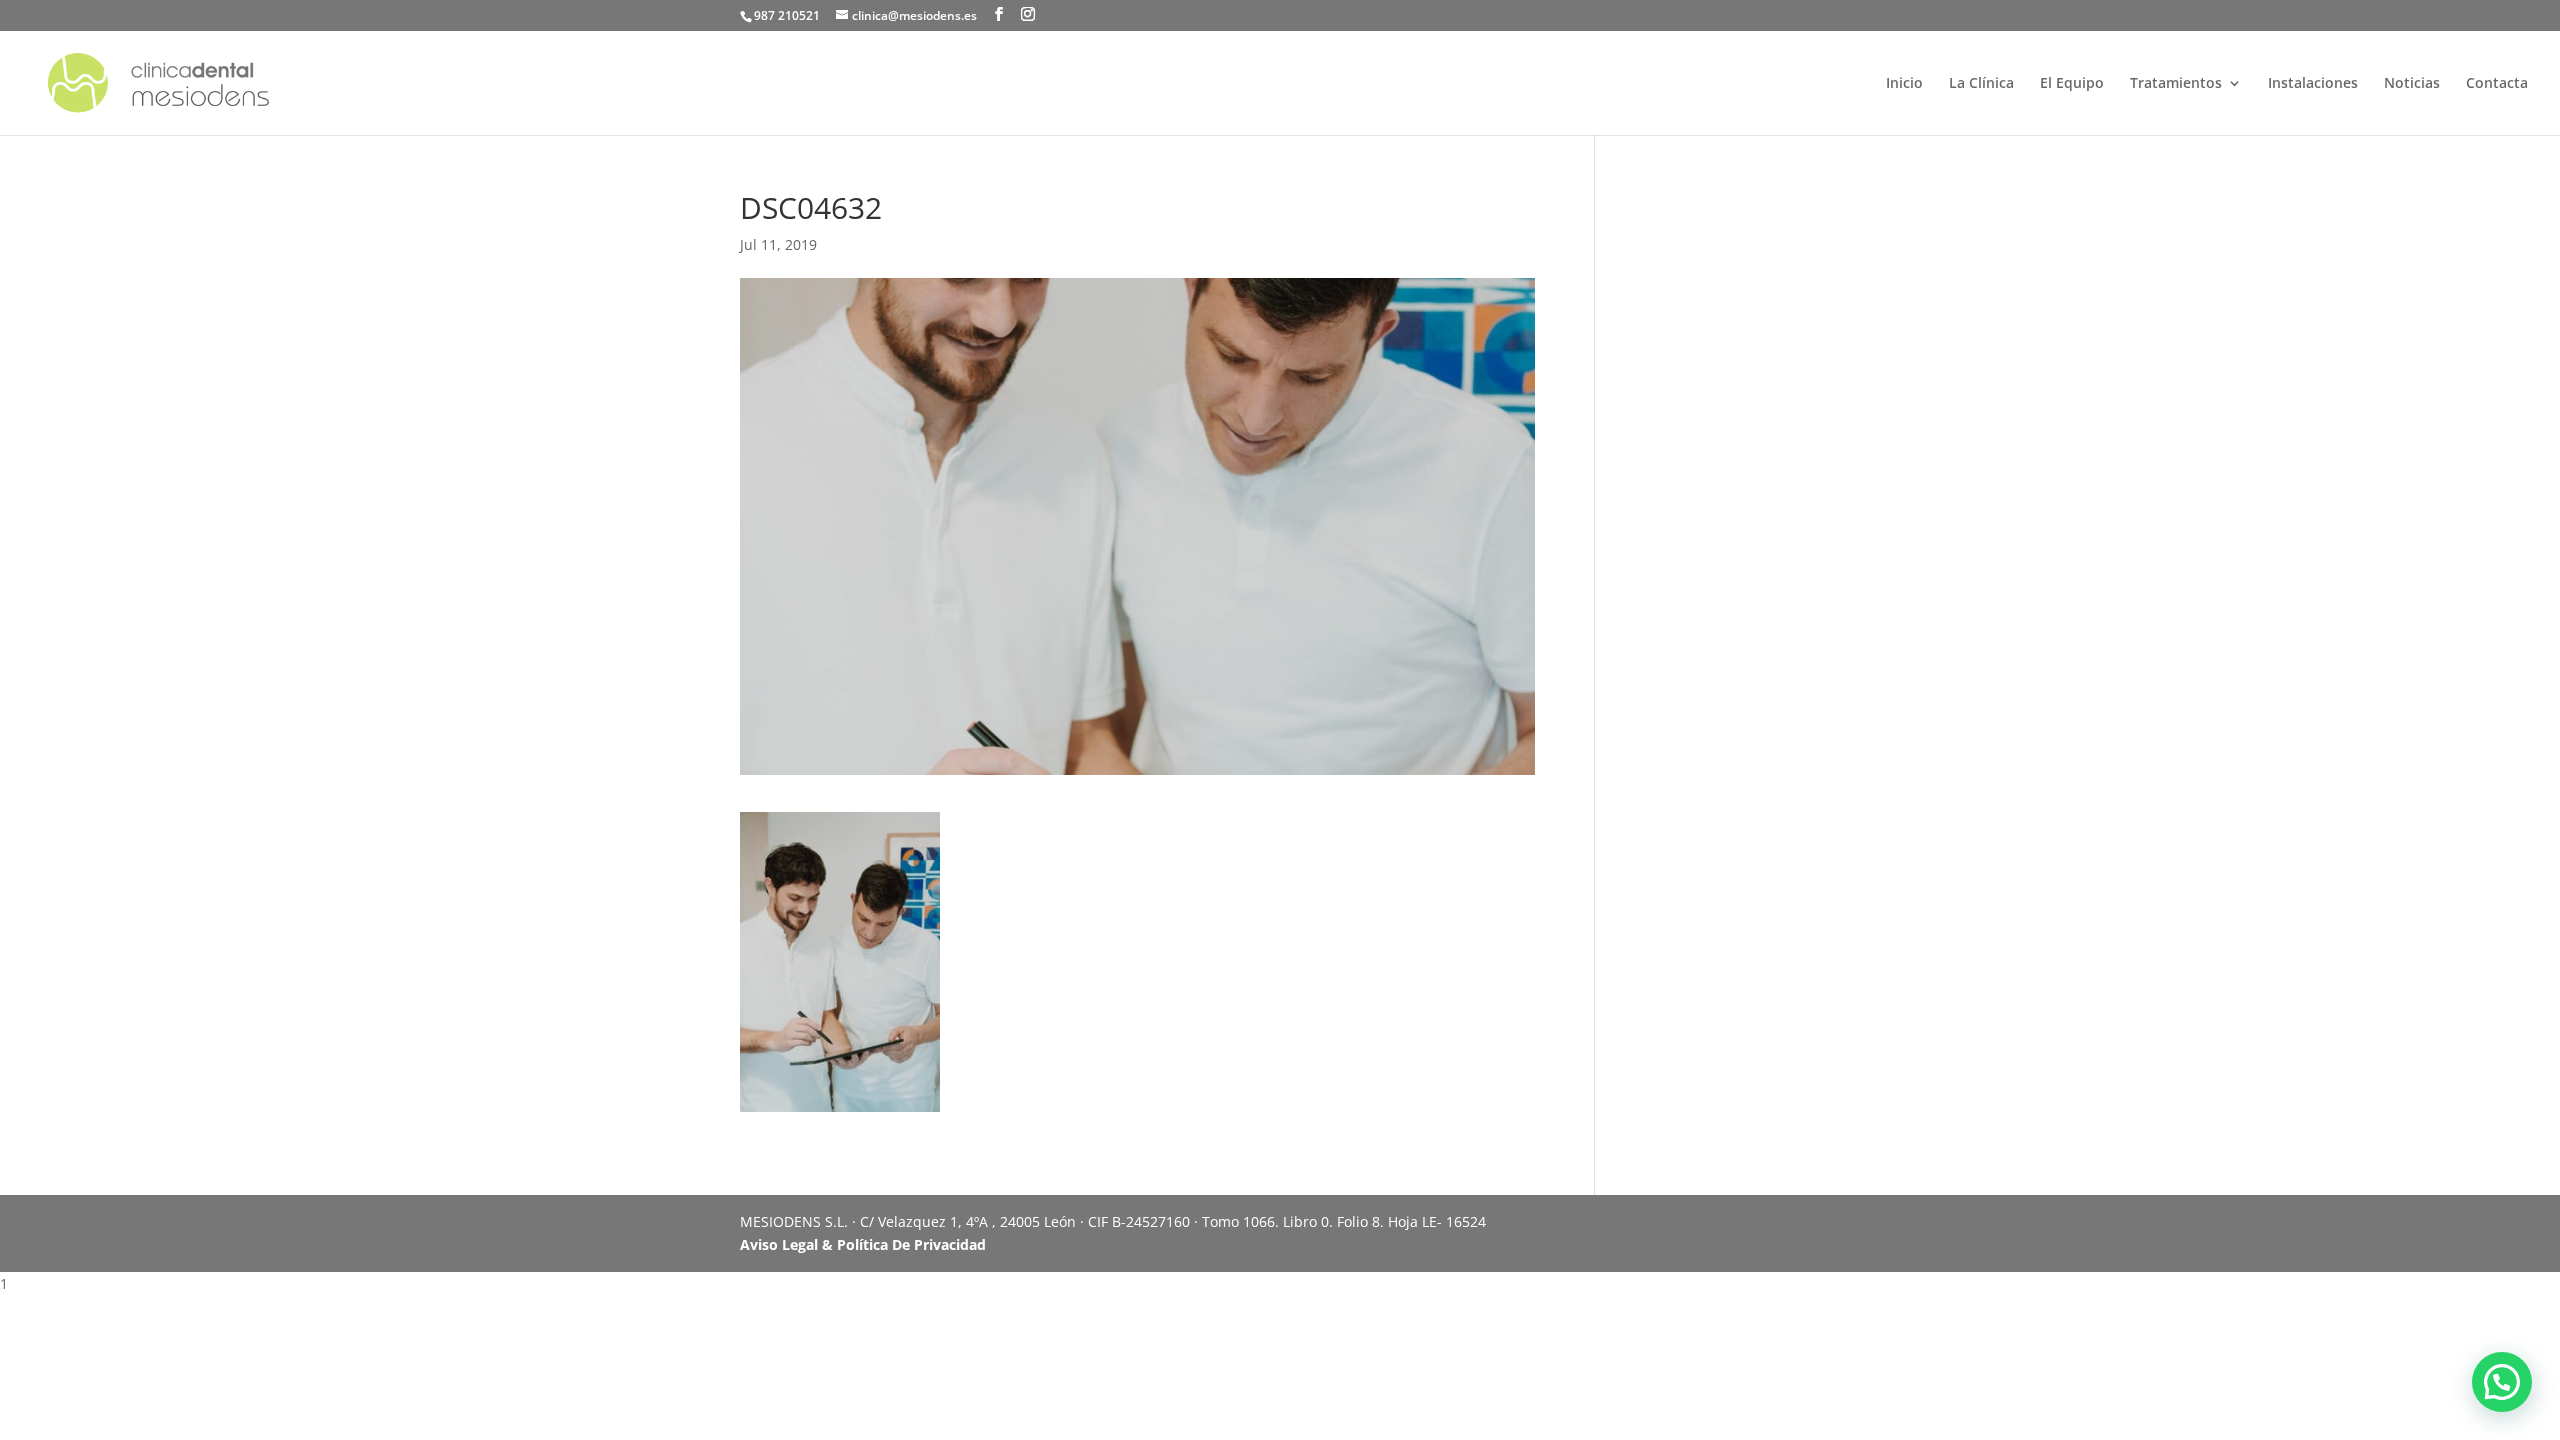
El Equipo (2072, 84)
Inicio (1904, 84)
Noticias (2412, 84)
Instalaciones (2313, 84)
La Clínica (1981, 84)
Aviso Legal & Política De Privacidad (863, 1244)
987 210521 (787, 15)
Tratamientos (2176, 84)
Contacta (2497, 84)
